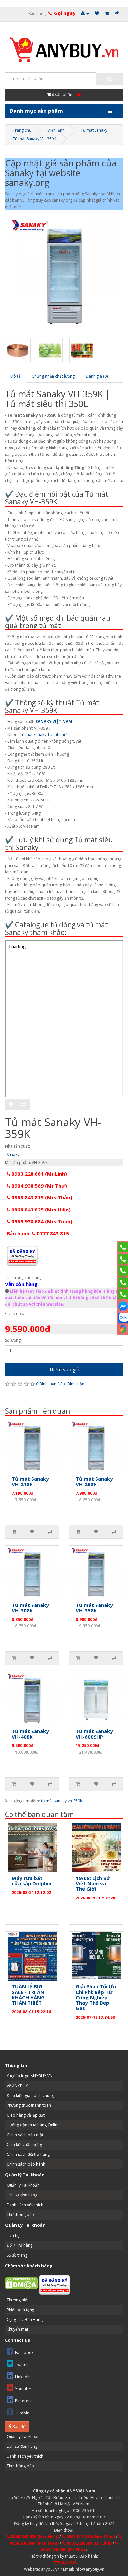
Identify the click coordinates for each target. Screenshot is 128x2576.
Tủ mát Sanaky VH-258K (94, 1481)
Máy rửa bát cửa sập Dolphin (32, 1881)
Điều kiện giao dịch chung (30, 2095)
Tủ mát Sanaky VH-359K (34, 139)
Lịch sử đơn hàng (22, 2195)
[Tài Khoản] (85, 14)
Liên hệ (13, 2235)
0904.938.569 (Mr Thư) (39, 1186)
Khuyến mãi (17, 2329)
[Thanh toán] (117, 14)
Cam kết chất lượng (24, 2145)
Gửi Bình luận (72, 1384)
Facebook (24, 2353)
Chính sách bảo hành (26, 2164)
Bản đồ (18, 2426)
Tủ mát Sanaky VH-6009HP (94, 1734)
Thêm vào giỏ (64, 1369)
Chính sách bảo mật (25, 2135)
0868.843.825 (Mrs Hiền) (40, 1210)
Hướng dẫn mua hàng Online (33, 2125)
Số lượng (13, 1340)
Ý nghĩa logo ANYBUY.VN (30, 2076)
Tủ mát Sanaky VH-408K (30, 1734)
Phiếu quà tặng (20, 2310)
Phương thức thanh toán (29, 2105)
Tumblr (22, 2413)
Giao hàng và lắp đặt (26, 2115)
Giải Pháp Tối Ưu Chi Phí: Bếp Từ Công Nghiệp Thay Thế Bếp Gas (96, 1997)
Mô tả (15, 376)
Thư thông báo (20, 2215)
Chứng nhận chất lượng (53, 376)
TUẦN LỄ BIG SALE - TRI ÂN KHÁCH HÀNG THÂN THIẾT (28, 1995)
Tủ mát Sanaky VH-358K (94, 1608)
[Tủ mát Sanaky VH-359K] (64, 272)
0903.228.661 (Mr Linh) (39, 1174)
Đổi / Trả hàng (20, 2245)
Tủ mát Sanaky (94, 130)
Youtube (23, 2389)
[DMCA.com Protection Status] (21, 2283)
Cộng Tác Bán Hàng (25, 2319)
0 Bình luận (46, 1384)
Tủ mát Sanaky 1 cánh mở (43, 735)
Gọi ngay (65, 13)
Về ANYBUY (17, 2086)
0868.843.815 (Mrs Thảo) (41, 1197)
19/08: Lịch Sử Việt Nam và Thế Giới (93, 1883)
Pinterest (23, 2401)
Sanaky (13, 1154)
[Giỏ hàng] (107, 14)
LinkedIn (23, 2377)
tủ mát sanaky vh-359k (62, 1801)
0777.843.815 (64, 2563)
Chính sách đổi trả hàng (28, 2154)
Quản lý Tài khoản (23, 2185)
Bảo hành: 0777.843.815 (38, 1233)
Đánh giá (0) (97, 376)
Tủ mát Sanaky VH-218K (30, 1481)
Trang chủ (22, 130)
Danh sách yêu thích (25, 2205)
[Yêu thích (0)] (97, 14)
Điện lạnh (56, 130)
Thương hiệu (18, 2300)
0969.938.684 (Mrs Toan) (41, 1221)
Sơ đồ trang (17, 2255)
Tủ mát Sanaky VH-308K (30, 1608)
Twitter (21, 2365)
